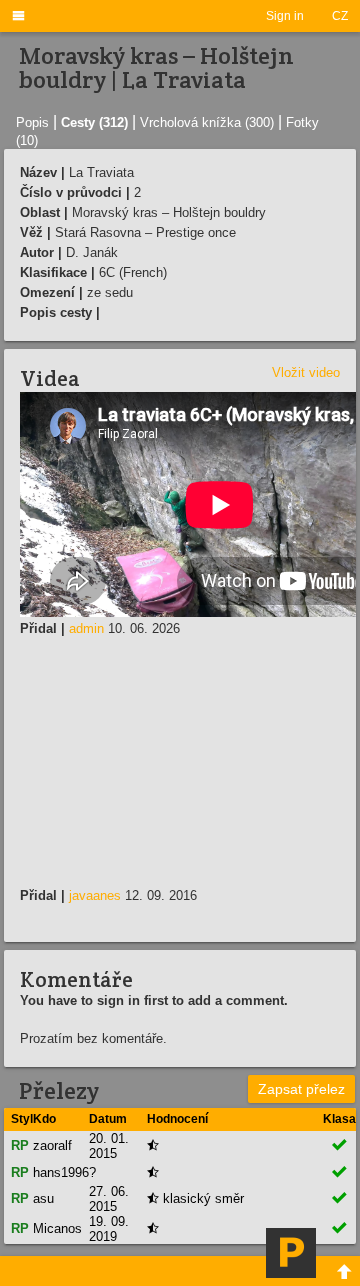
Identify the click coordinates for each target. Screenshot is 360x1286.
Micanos (57, 1228)
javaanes (95, 895)
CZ (340, 16)
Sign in (285, 16)
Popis (32, 122)
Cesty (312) (94, 122)
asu (43, 1198)
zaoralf (52, 1145)
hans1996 (61, 1172)
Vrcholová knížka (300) (207, 122)
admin (86, 628)
